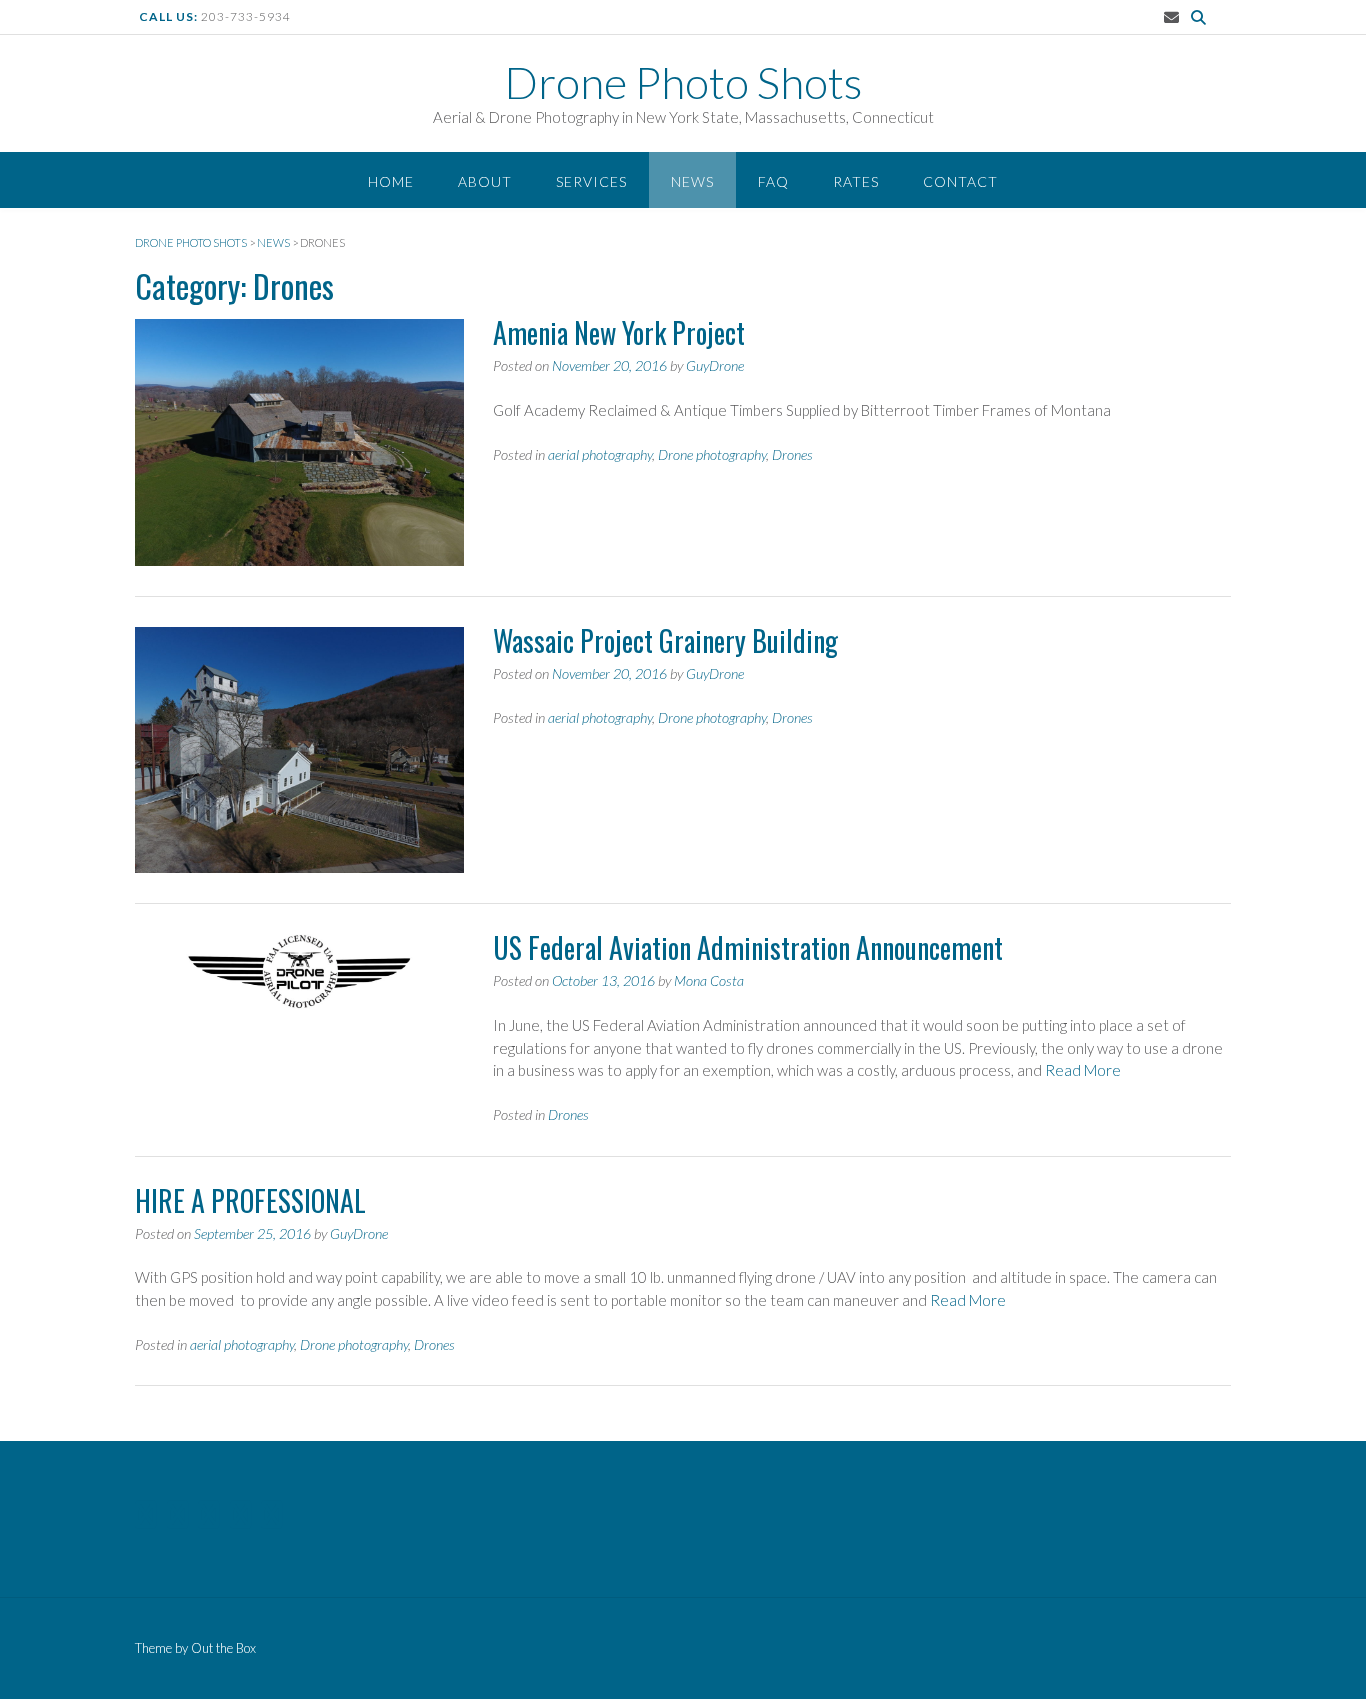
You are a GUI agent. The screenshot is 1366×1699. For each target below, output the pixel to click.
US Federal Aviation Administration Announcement (748, 947)
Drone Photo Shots (683, 82)
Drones (792, 454)
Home (391, 181)
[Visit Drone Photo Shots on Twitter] (145, 1519)
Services (591, 181)
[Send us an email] (1171, 17)
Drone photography (712, 454)
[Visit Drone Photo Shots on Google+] (240, 1519)
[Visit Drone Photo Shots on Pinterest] (177, 1519)
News (692, 181)
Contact (960, 181)
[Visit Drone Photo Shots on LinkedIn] (208, 1519)
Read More (1083, 1070)
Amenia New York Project (619, 332)
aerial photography (600, 454)
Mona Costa (709, 980)
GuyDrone (715, 365)
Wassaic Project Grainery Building (665, 640)
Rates (856, 181)
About (485, 181)
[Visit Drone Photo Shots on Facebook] (271, 1519)
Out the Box (223, 1648)
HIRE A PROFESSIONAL (250, 1200)
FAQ (773, 181)
